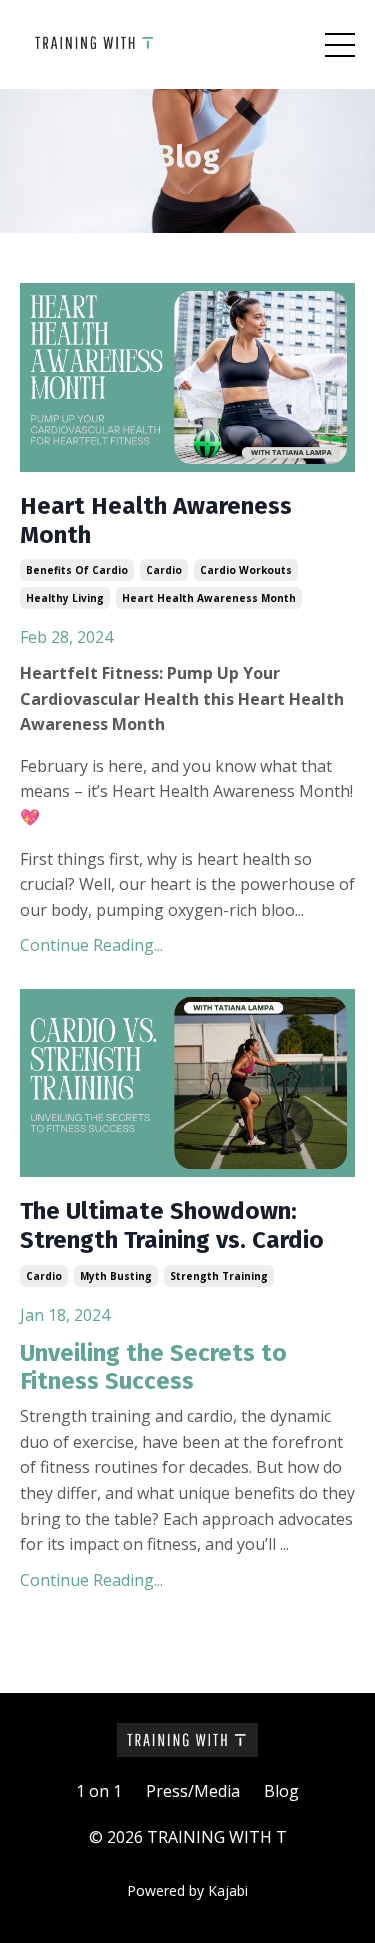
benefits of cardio (77, 570)
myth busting (116, 1276)
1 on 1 (99, 1791)
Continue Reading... (91, 945)
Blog (281, 1791)
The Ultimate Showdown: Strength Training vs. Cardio (172, 1225)
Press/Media (193, 1791)
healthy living (65, 598)
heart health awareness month (209, 598)
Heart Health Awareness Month (156, 520)
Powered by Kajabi (187, 1890)
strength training (219, 1276)
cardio (164, 570)
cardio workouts (246, 570)
